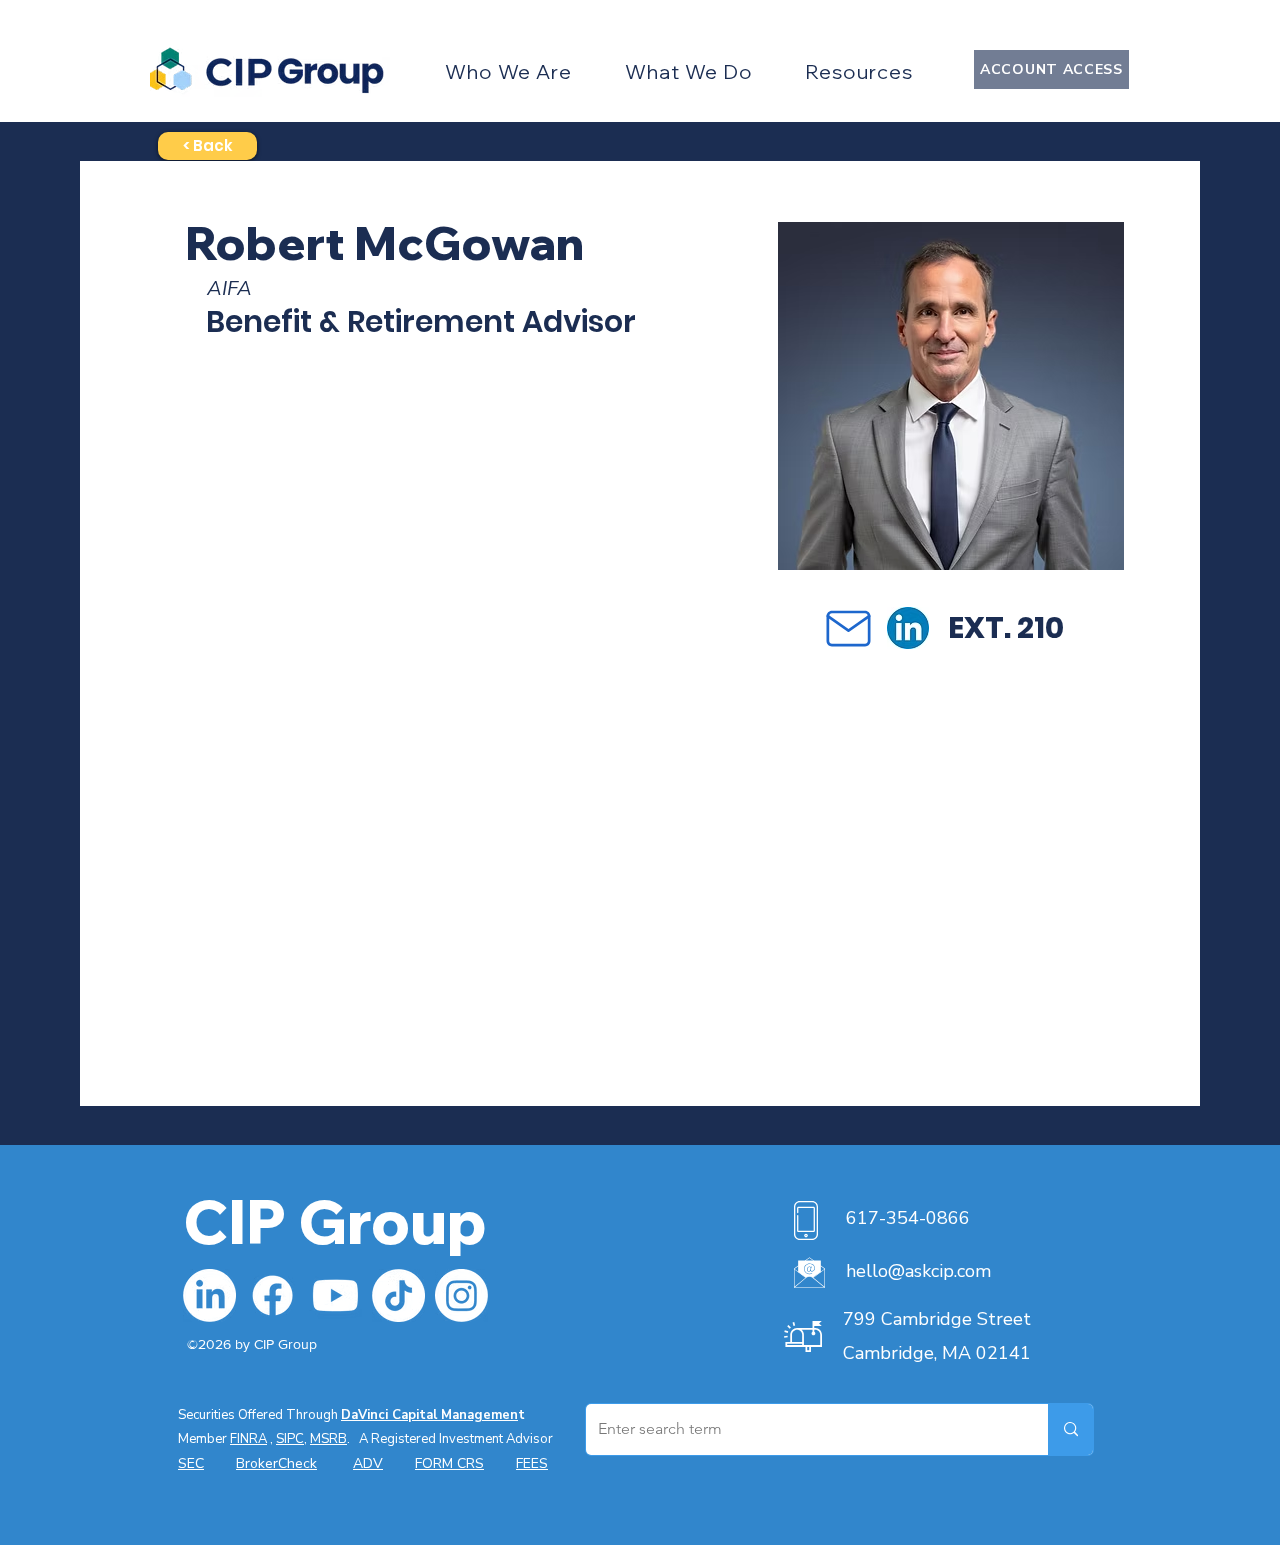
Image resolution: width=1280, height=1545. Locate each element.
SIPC (290, 1439)
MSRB (328, 1439)
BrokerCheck (276, 1463)
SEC (191, 1463)
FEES (532, 1463)
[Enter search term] (1070, 1429)
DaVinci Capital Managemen (429, 1415)
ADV (368, 1463)
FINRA (248, 1439)
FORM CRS (449, 1463)
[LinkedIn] (209, 1295)
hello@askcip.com (918, 1271)
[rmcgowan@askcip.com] (848, 628)
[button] (508, 71)
